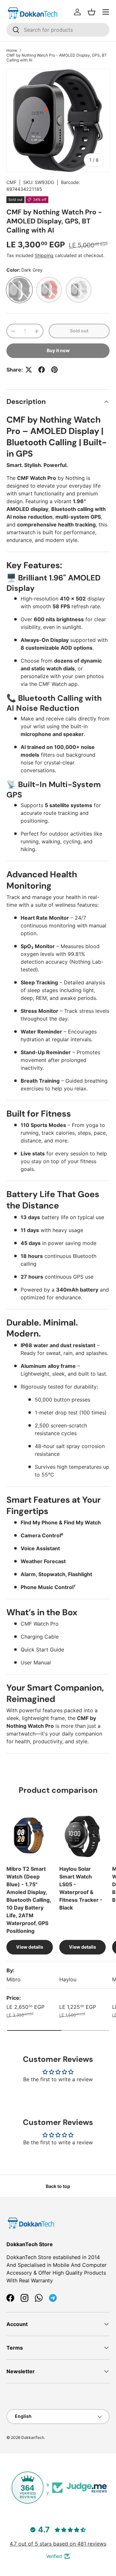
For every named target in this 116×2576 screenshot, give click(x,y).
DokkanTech (33, 2437)
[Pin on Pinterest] (54, 370)
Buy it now (58, 350)
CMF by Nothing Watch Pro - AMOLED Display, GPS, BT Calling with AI (57, 58)
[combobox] (58, 30)
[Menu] (106, 12)
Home (12, 50)
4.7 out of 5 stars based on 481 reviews (58, 2544)
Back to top (58, 2186)
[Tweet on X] (29, 370)
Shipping (44, 255)
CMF (11, 182)
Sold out (79, 331)
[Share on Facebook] (42, 370)
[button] (92, 12)
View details (30, 1947)
